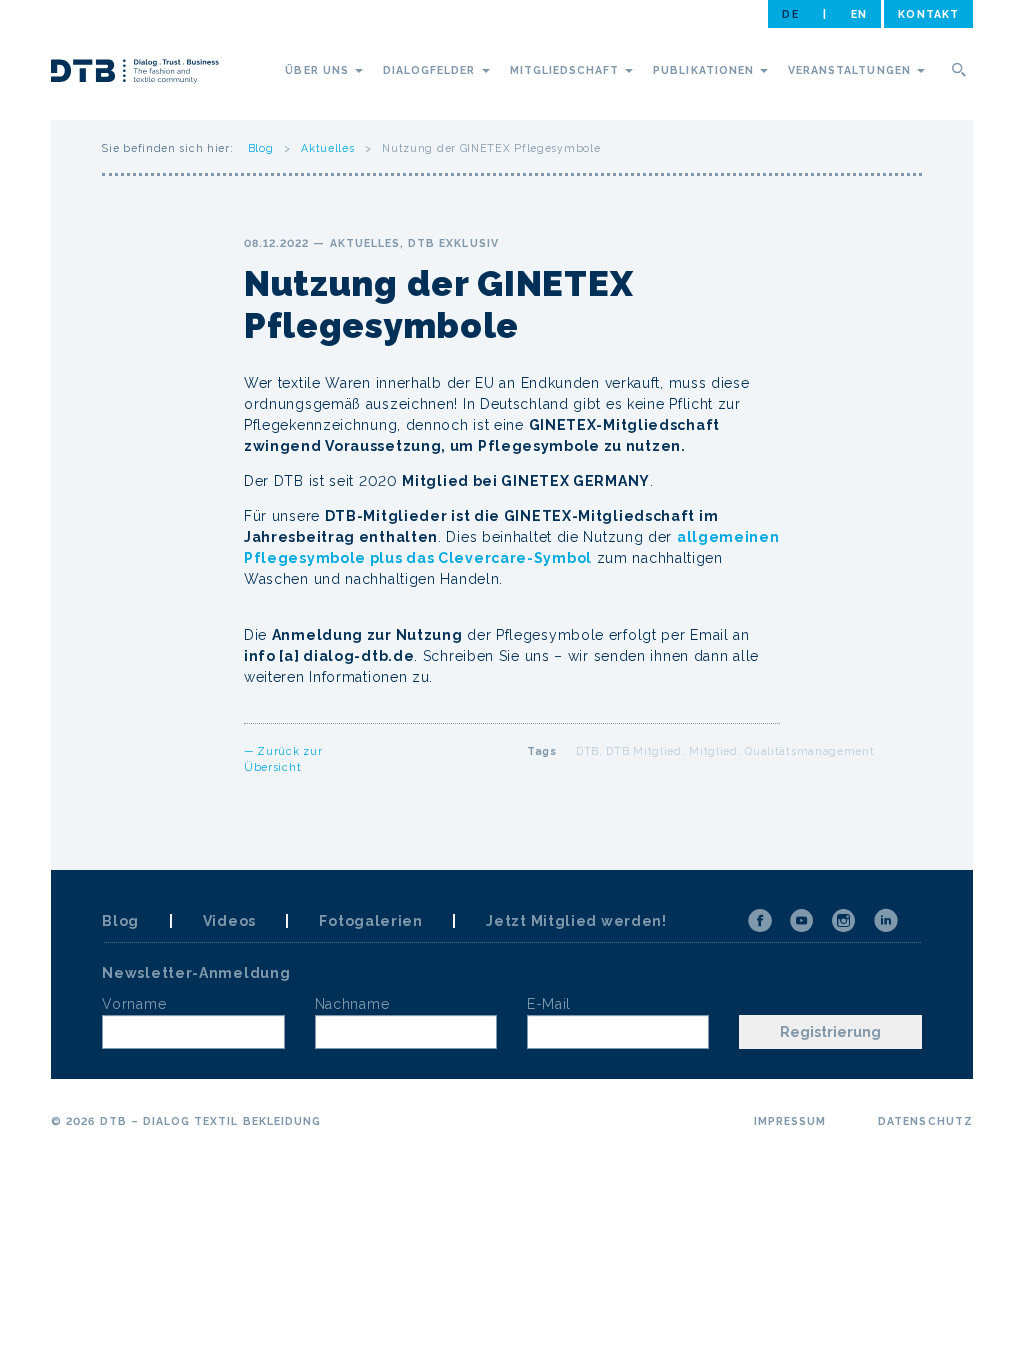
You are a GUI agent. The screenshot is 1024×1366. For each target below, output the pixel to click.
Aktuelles (327, 148)
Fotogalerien (370, 921)
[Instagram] (844, 921)
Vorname (134, 1004)
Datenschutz (925, 1121)
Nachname (352, 1004)
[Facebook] (760, 921)
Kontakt (928, 14)
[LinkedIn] (886, 921)
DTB (587, 751)
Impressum (790, 1121)
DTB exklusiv (453, 243)
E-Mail (549, 1004)
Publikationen (705, 70)
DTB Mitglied (643, 751)
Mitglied (713, 751)
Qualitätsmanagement (809, 751)
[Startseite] (135, 74)
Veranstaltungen (851, 70)
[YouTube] (802, 921)
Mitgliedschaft (567, 70)
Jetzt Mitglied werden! (576, 921)
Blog (261, 148)
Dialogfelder (431, 70)
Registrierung (830, 1032)
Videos (229, 921)
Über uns (318, 70)
